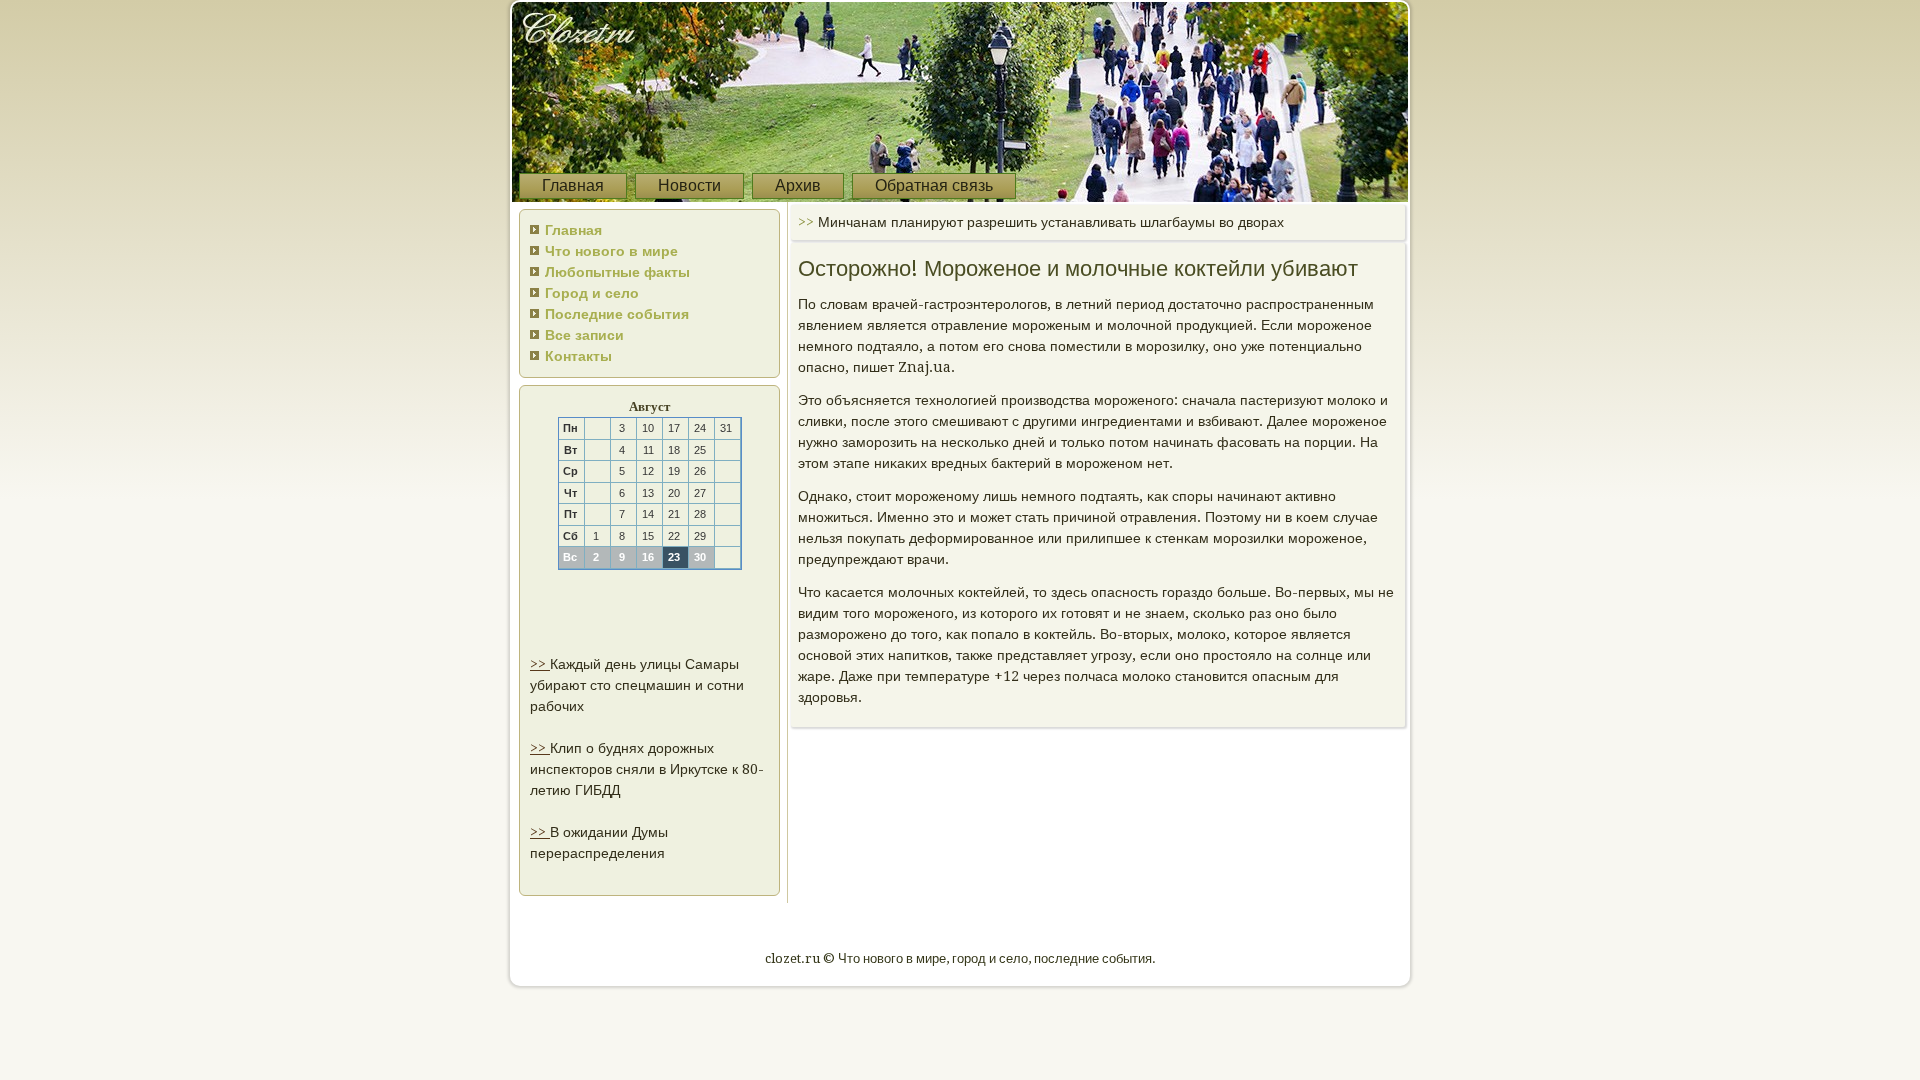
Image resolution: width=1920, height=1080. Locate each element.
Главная (573, 185)
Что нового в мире (611, 251)
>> (540, 664)
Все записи (584, 335)
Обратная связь (934, 185)
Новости (689, 185)
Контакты (578, 356)
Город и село (592, 293)
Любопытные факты (617, 272)
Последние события (617, 314)
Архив (798, 185)
